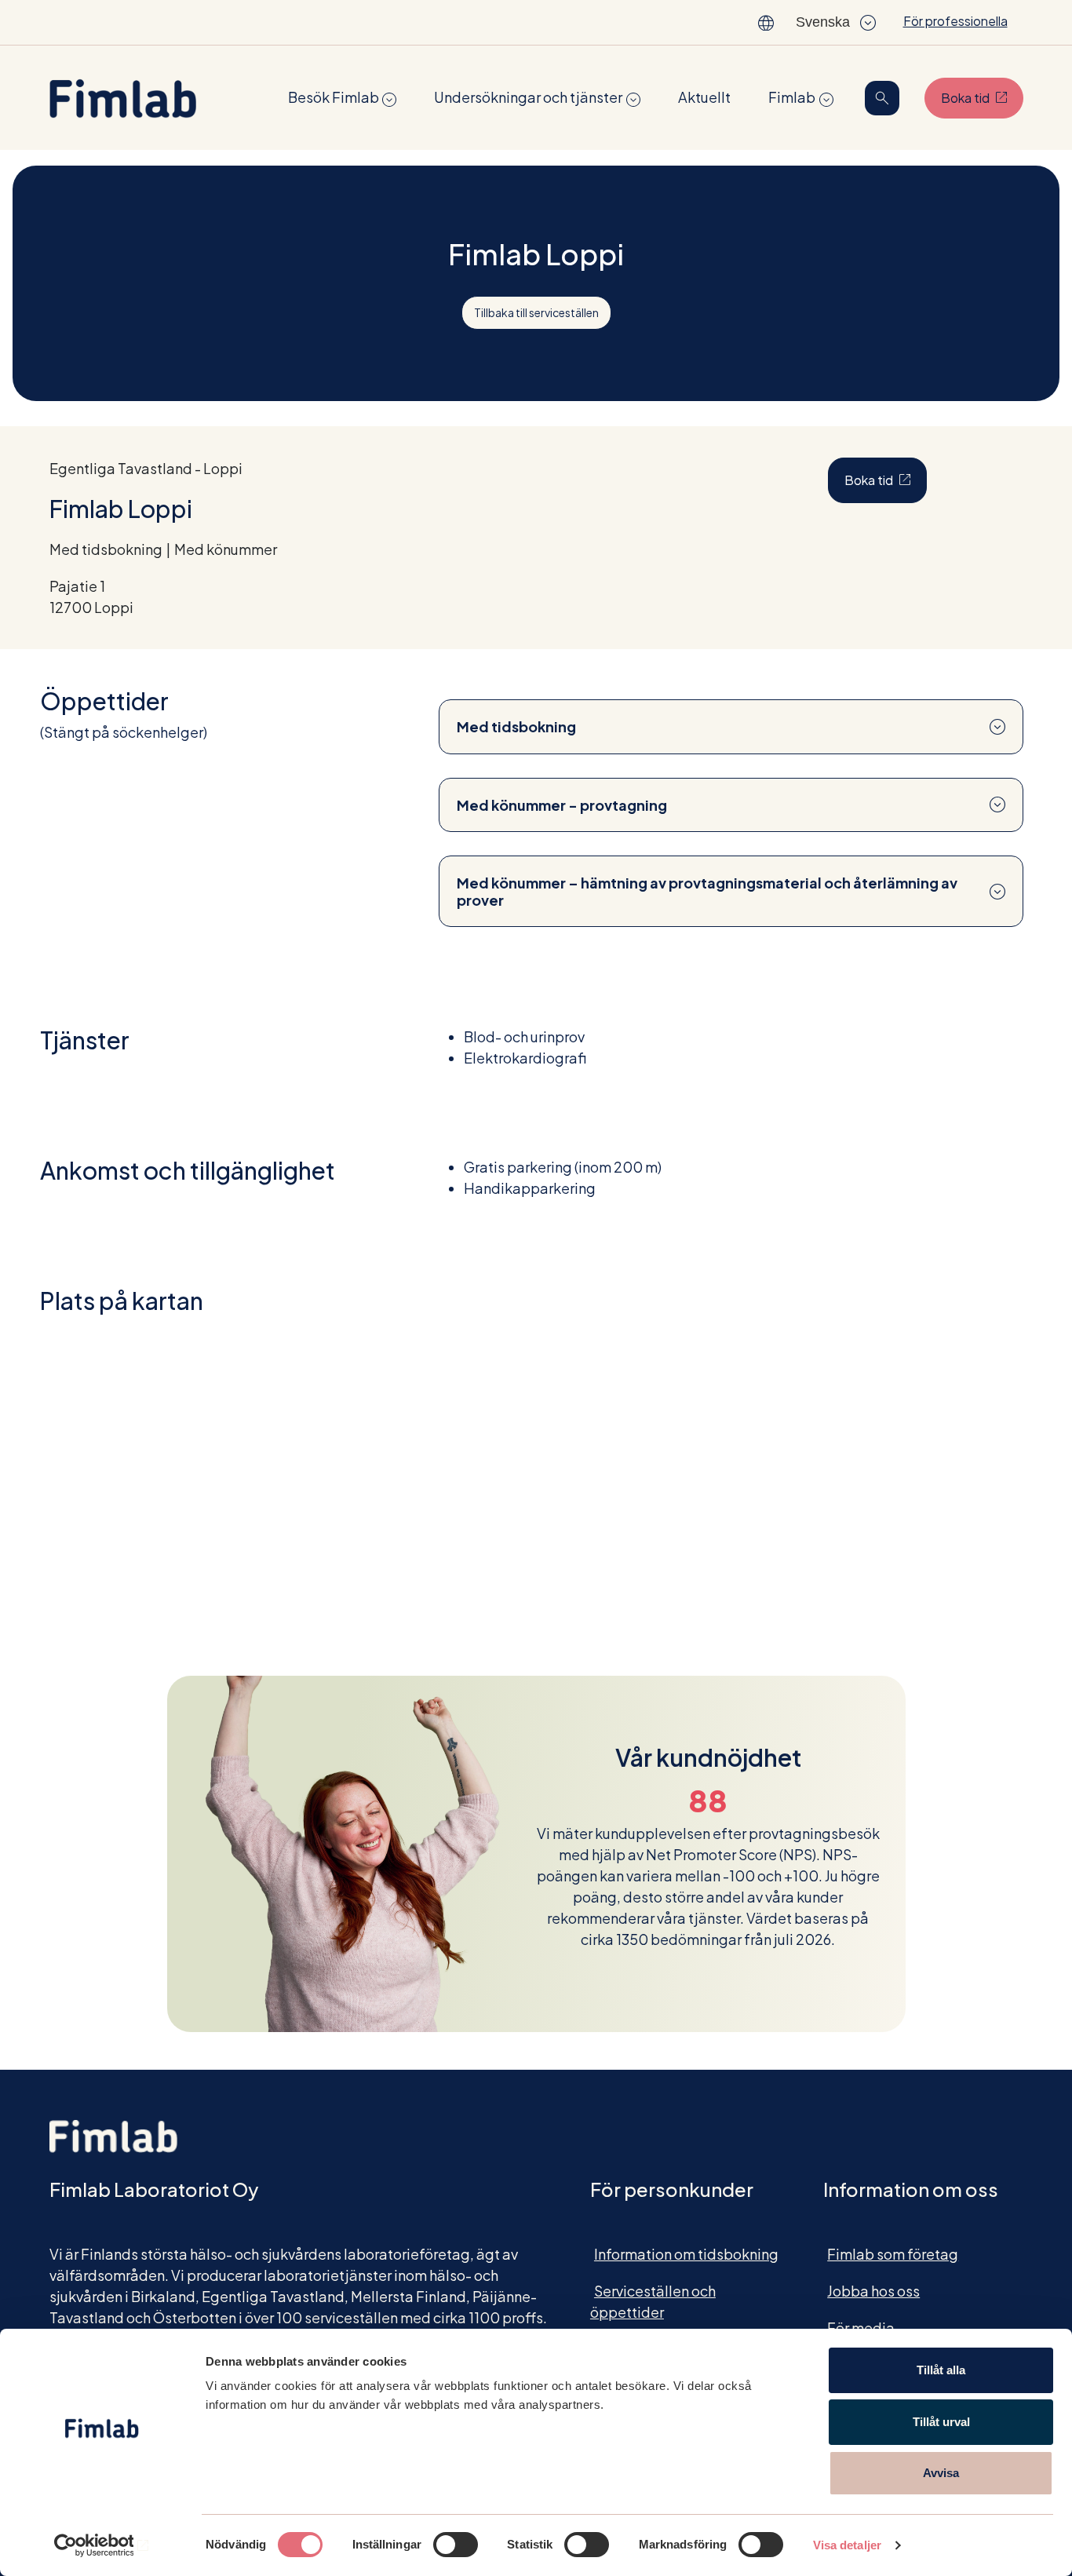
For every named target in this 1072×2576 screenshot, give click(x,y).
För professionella (955, 21)
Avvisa (941, 2473)
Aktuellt (704, 97)
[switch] (456, 2545)
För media (861, 2328)
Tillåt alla (941, 2370)
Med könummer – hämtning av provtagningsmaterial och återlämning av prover (707, 891)
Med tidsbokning (516, 726)
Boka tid (982, 97)
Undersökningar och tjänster (528, 97)
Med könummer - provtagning (562, 805)
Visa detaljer (847, 2545)
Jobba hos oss (873, 2291)
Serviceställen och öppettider (653, 2301)
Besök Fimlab (334, 97)
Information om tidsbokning (686, 2254)
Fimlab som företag (893, 2254)
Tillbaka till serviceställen (536, 312)
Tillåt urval (941, 2422)
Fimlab (792, 97)
